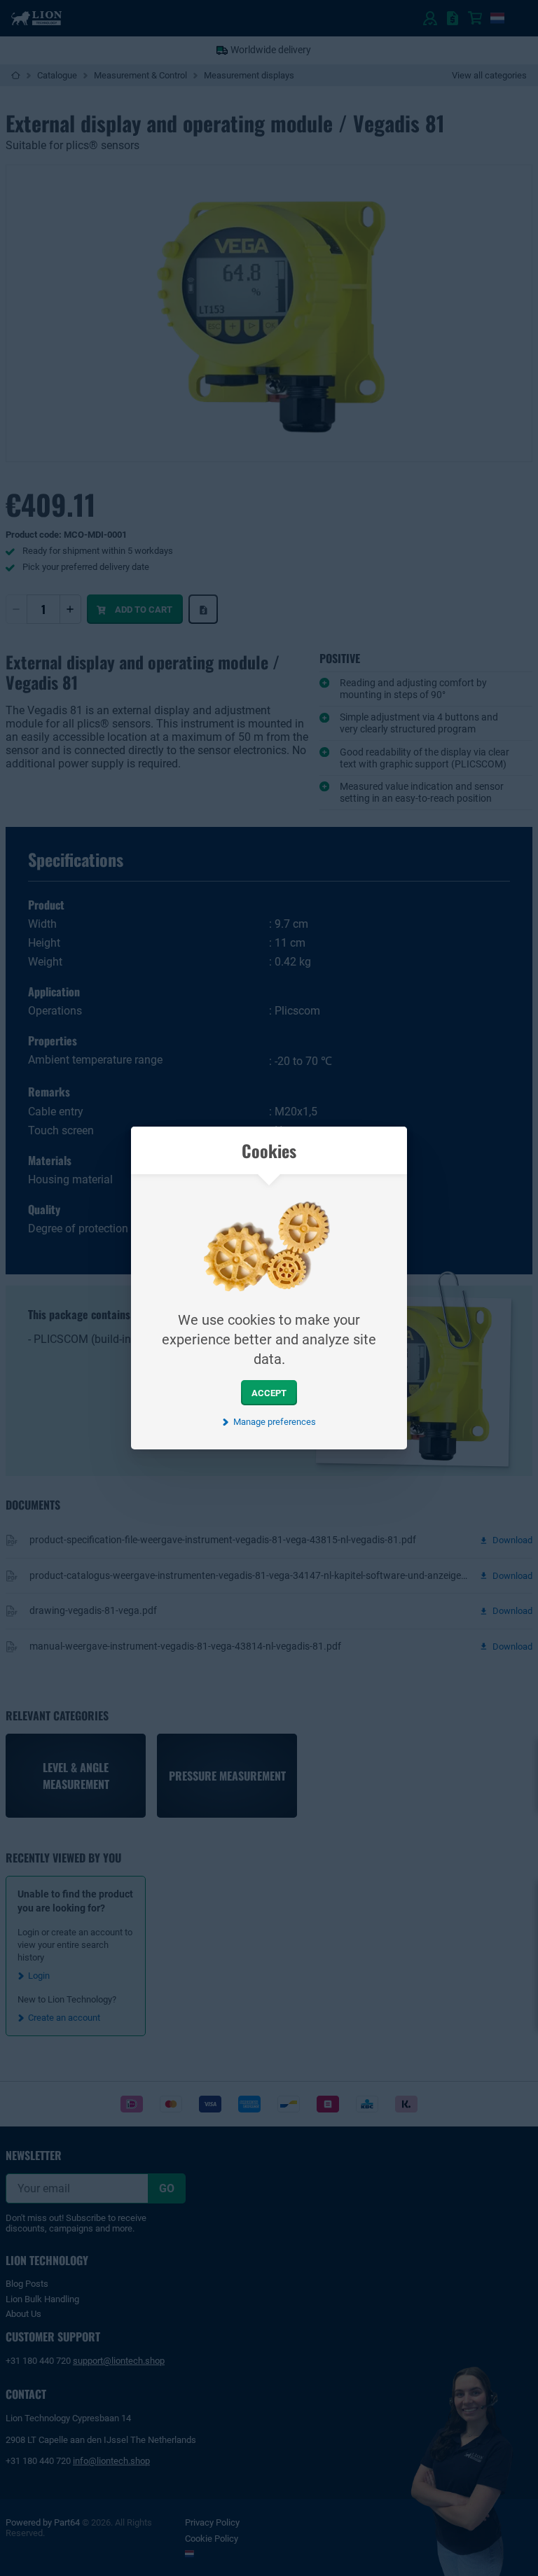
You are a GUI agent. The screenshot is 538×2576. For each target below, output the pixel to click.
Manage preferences (274, 1422)
